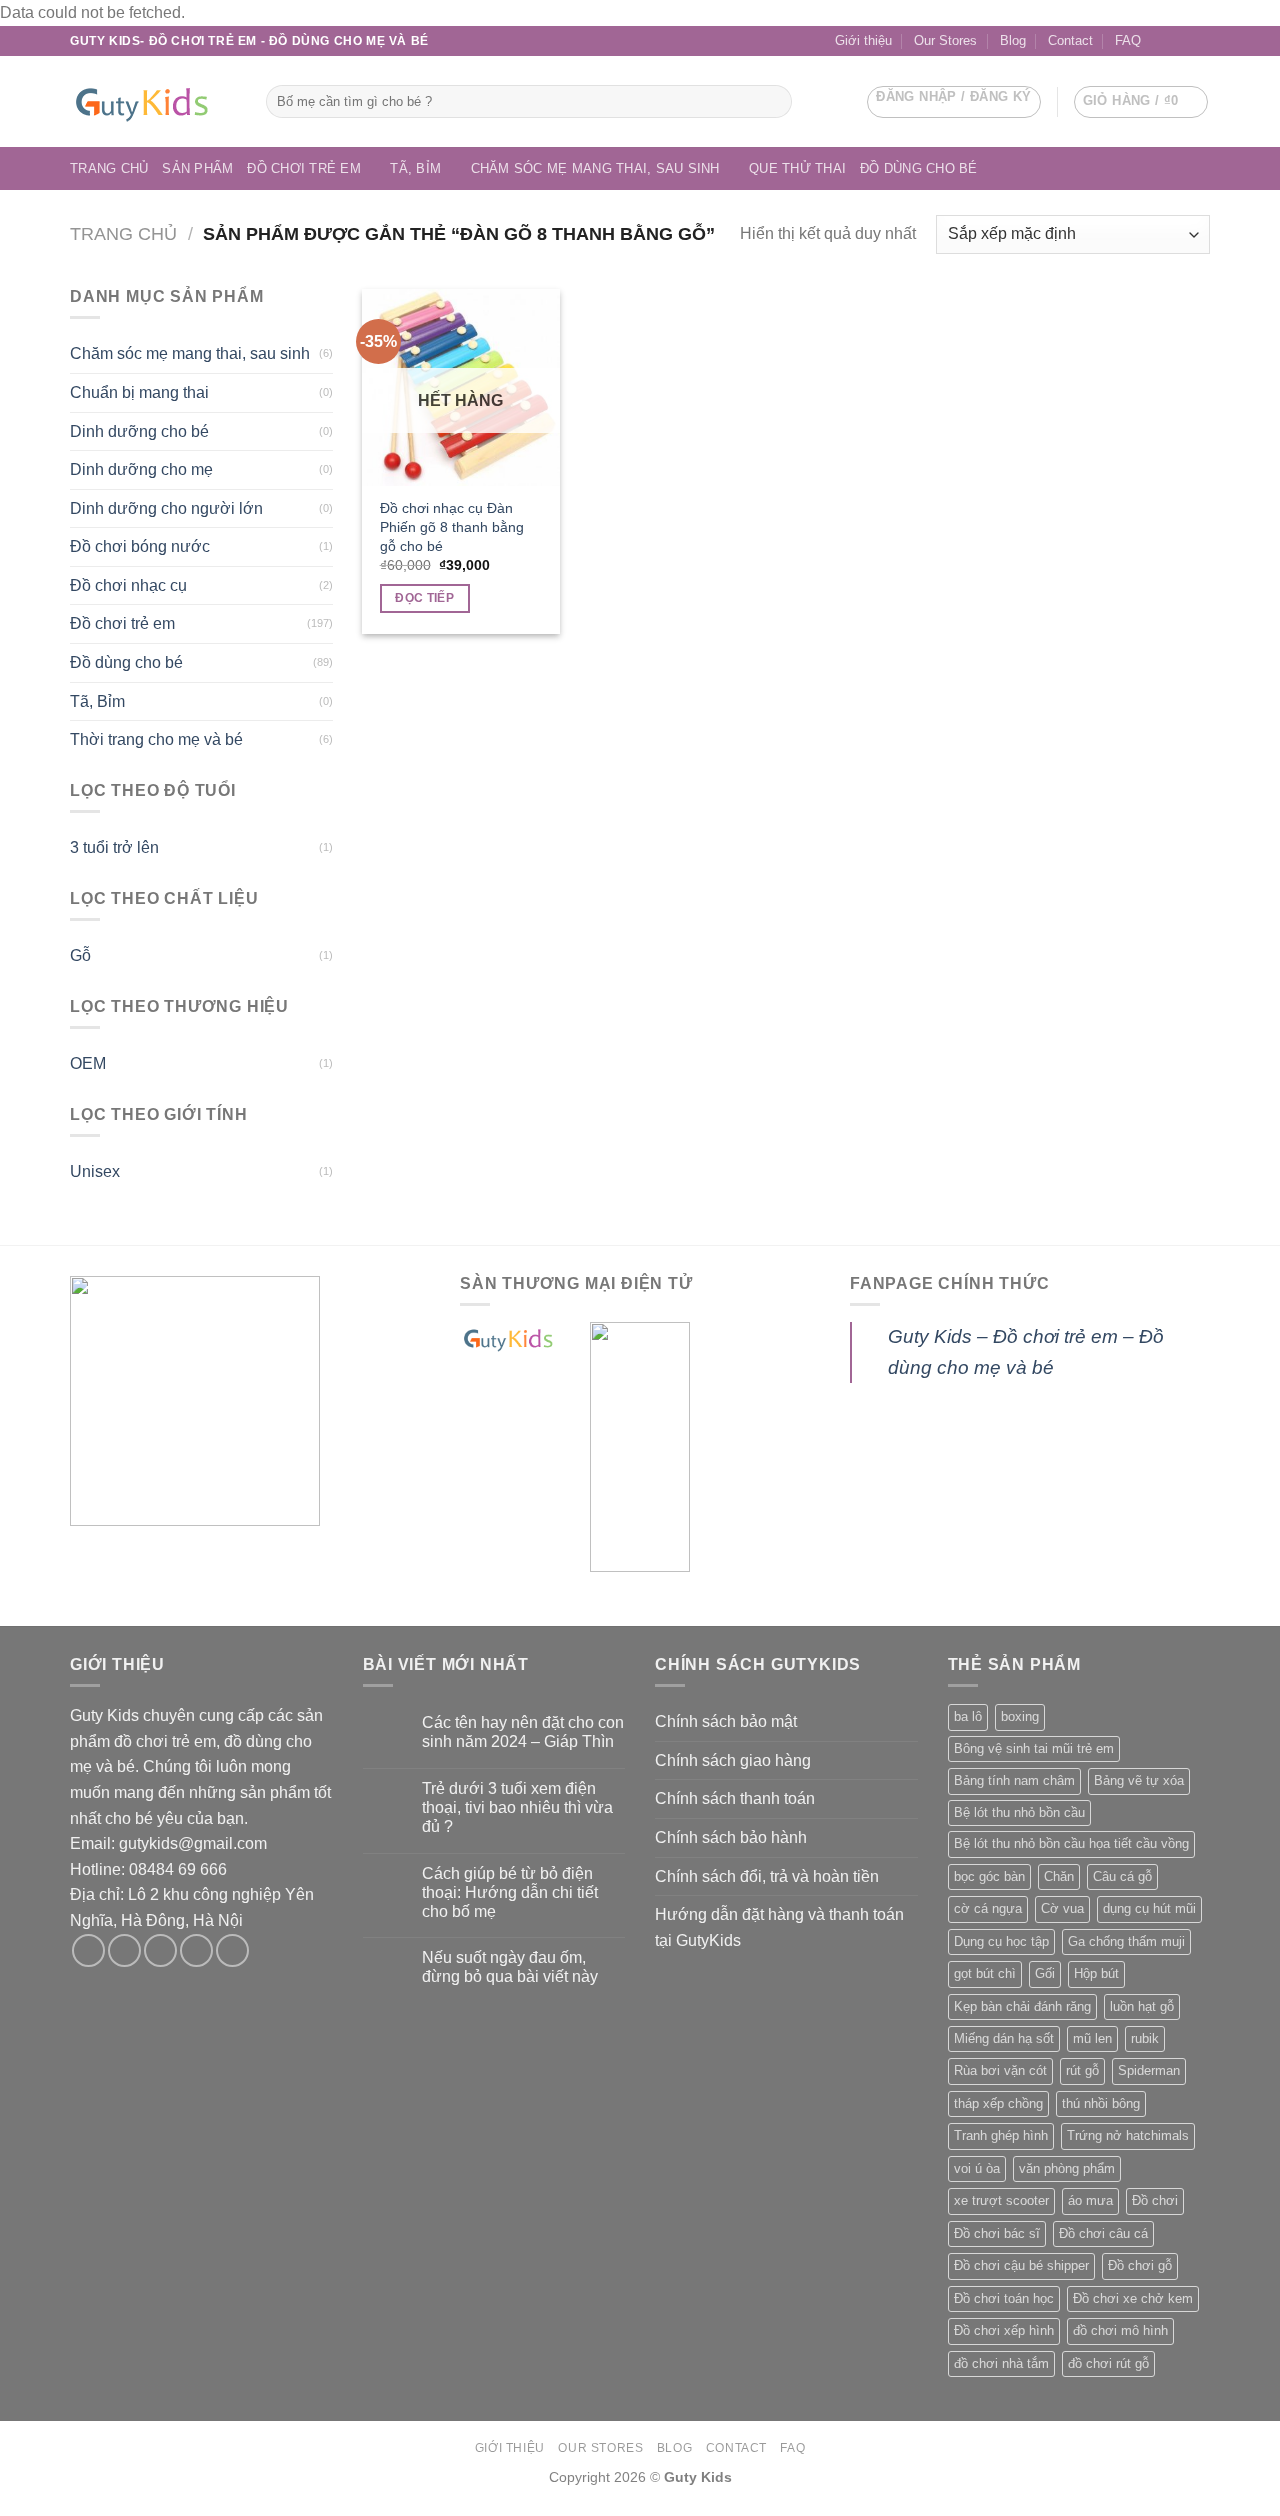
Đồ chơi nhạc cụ (128, 585)
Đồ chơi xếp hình (1004, 2330)
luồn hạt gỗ (1142, 2006)
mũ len (1092, 2038)
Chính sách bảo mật (726, 1721)
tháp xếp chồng (998, 2103)
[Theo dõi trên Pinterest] (232, 1950)
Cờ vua (1062, 1908)
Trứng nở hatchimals (1128, 2135)
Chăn (1059, 1876)
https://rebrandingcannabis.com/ (10, 2513)
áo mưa (1090, 2200)
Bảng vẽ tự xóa (1139, 1780)
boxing (1020, 1716)
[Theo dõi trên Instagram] (124, 1950)
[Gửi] (773, 101)
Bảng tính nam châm (1014, 1780)
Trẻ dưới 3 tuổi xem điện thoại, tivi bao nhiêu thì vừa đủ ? (517, 1807)
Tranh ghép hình (1001, 2135)
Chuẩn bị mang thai (139, 392)
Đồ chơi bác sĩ (997, 2233)
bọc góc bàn (989, 1876)
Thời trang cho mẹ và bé (156, 739)
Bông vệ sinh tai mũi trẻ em (1034, 1748)
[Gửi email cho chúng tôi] (1181, 41)
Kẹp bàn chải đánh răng (1022, 2006)
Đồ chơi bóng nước (140, 546)
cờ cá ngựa (988, 1908)
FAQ (1128, 40)
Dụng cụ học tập (1001, 1941)
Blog (1013, 40)
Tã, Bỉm (415, 168)
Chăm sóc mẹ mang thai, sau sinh (595, 168)
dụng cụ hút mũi (1149, 1908)
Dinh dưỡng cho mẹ (141, 469)
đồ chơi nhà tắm (1001, 2363)
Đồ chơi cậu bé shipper (1021, 2265)
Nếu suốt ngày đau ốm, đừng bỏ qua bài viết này (510, 1967)
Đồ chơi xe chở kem (1133, 2298)
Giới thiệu (863, 40)
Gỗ (80, 955)
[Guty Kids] (153, 102)
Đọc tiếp (424, 598)
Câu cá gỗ (1122, 1876)
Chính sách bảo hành (731, 1837)
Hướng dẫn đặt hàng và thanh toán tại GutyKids (779, 1927)
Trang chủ (109, 168)
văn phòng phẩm (1067, 2168)
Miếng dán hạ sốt (1004, 2038)
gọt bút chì (985, 1973)
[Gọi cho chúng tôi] (1200, 41)
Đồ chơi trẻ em (304, 168)
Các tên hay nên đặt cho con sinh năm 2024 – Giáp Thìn (523, 1732)
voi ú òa (977, 2168)
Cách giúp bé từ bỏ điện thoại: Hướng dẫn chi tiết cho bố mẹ (510, 1892)
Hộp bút (1096, 1973)
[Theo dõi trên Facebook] (1162, 41)
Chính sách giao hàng (733, 1760)
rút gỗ (1082, 2070)
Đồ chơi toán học (1004, 2298)
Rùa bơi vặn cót (1000, 2070)
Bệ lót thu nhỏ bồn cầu (1019, 1812)
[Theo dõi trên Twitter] (160, 1950)
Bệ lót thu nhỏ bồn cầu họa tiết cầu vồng (1071, 1843)
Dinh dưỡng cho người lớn (166, 508)
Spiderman (1149, 2070)
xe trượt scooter (1001, 2200)
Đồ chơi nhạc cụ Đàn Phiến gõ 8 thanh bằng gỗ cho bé (452, 526)
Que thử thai (797, 168)
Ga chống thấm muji (1126, 1941)
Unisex (95, 1171)
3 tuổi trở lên (114, 847)
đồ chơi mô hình (1120, 2330)
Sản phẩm (197, 168)
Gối (1045, 1973)
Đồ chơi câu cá (1103, 2233)
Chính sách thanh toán (735, 1798)
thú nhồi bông (1101, 2103)
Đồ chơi (1155, 2200)
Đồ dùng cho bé (919, 168)
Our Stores (945, 40)
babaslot (3, 2513)
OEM (88, 1063)
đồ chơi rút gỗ (1108, 2363)
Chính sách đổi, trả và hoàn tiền (767, 1876)
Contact (1070, 40)
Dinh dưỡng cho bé (139, 431)
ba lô (968, 1716)
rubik (1145, 2038)
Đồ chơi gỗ (1140, 2265)
